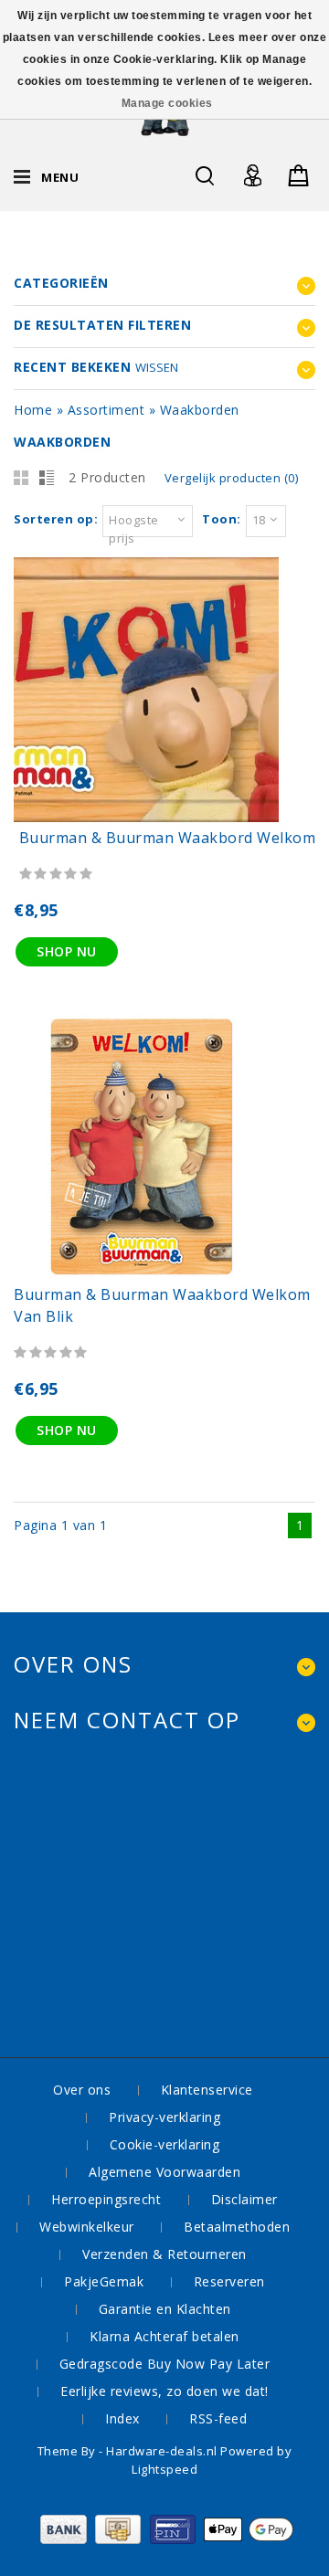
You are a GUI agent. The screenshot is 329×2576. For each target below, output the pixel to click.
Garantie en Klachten (165, 2309)
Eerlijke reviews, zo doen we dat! (164, 2391)
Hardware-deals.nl (163, 2451)
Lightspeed (164, 2469)
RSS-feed (218, 2418)
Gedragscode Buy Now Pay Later (165, 2364)
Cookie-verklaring (165, 2144)
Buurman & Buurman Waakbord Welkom (168, 838)
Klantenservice (207, 2090)
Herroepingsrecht (106, 2199)
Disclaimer (244, 2199)
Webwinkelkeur (87, 2227)
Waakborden (200, 410)
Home (33, 410)
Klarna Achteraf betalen (164, 2336)
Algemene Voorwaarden (164, 2172)
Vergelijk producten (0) (232, 478)
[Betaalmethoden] (165, 2539)
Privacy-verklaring (164, 2117)
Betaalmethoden (237, 2227)
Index (122, 2418)
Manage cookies (167, 103)
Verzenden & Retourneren (164, 2254)
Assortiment (106, 410)
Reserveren (229, 2281)
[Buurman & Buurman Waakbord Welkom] (146, 817)
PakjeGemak (104, 2281)
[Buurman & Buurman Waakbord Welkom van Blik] (146, 1274)
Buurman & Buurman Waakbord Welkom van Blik (162, 1305)
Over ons (82, 2090)
